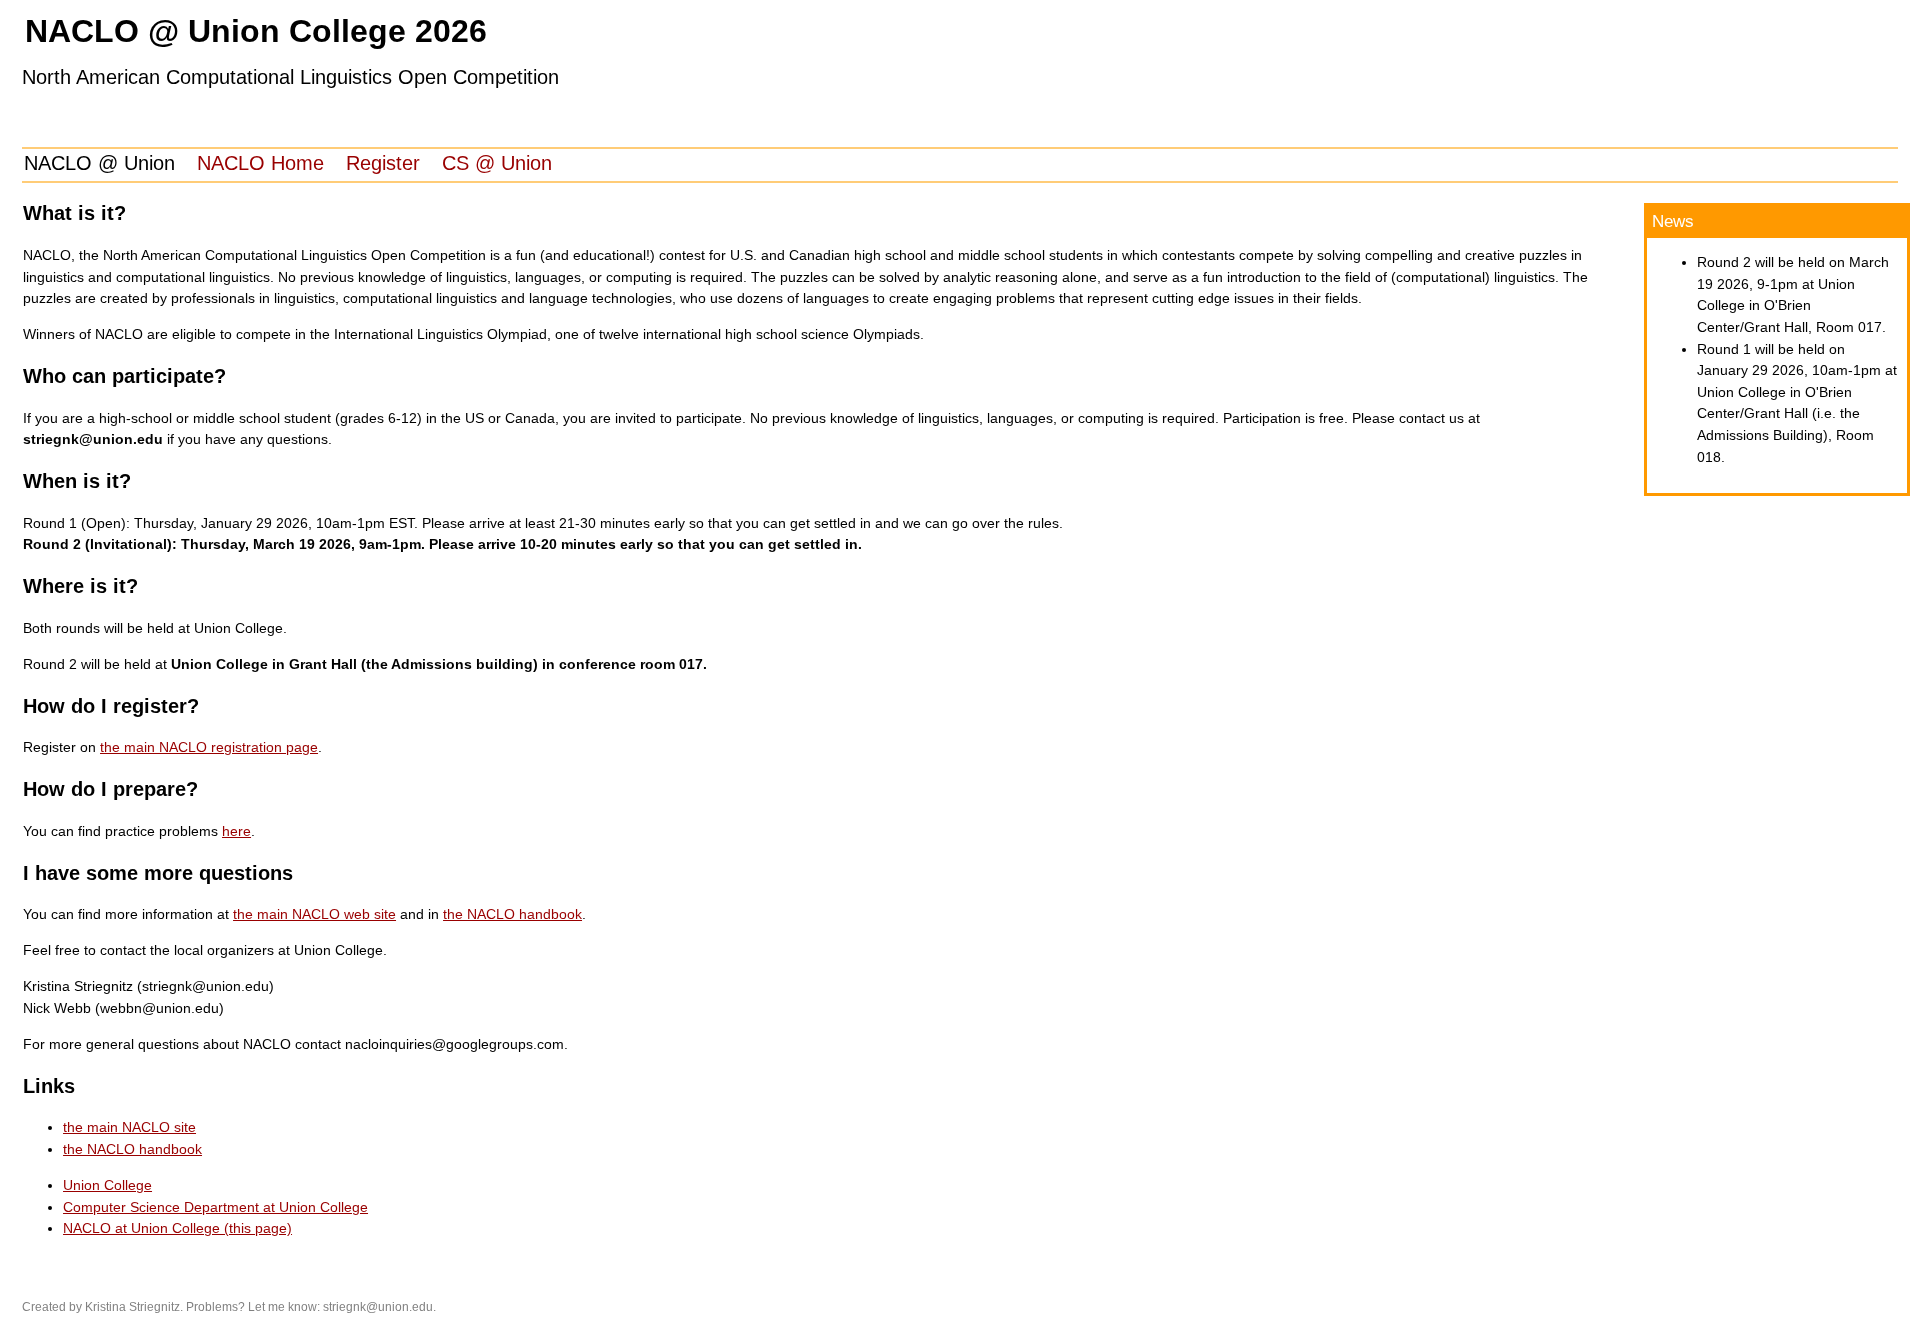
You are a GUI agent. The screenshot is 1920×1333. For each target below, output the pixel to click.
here (236, 831)
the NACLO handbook (512, 914)
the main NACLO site (129, 1127)
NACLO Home (260, 163)
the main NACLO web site (314, 914)
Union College (107, 1185)
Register (383, 163)
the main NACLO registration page (209, 747)
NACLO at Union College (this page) (177, 1228)
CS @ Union (497, 163)
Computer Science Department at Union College (215, 1207)
